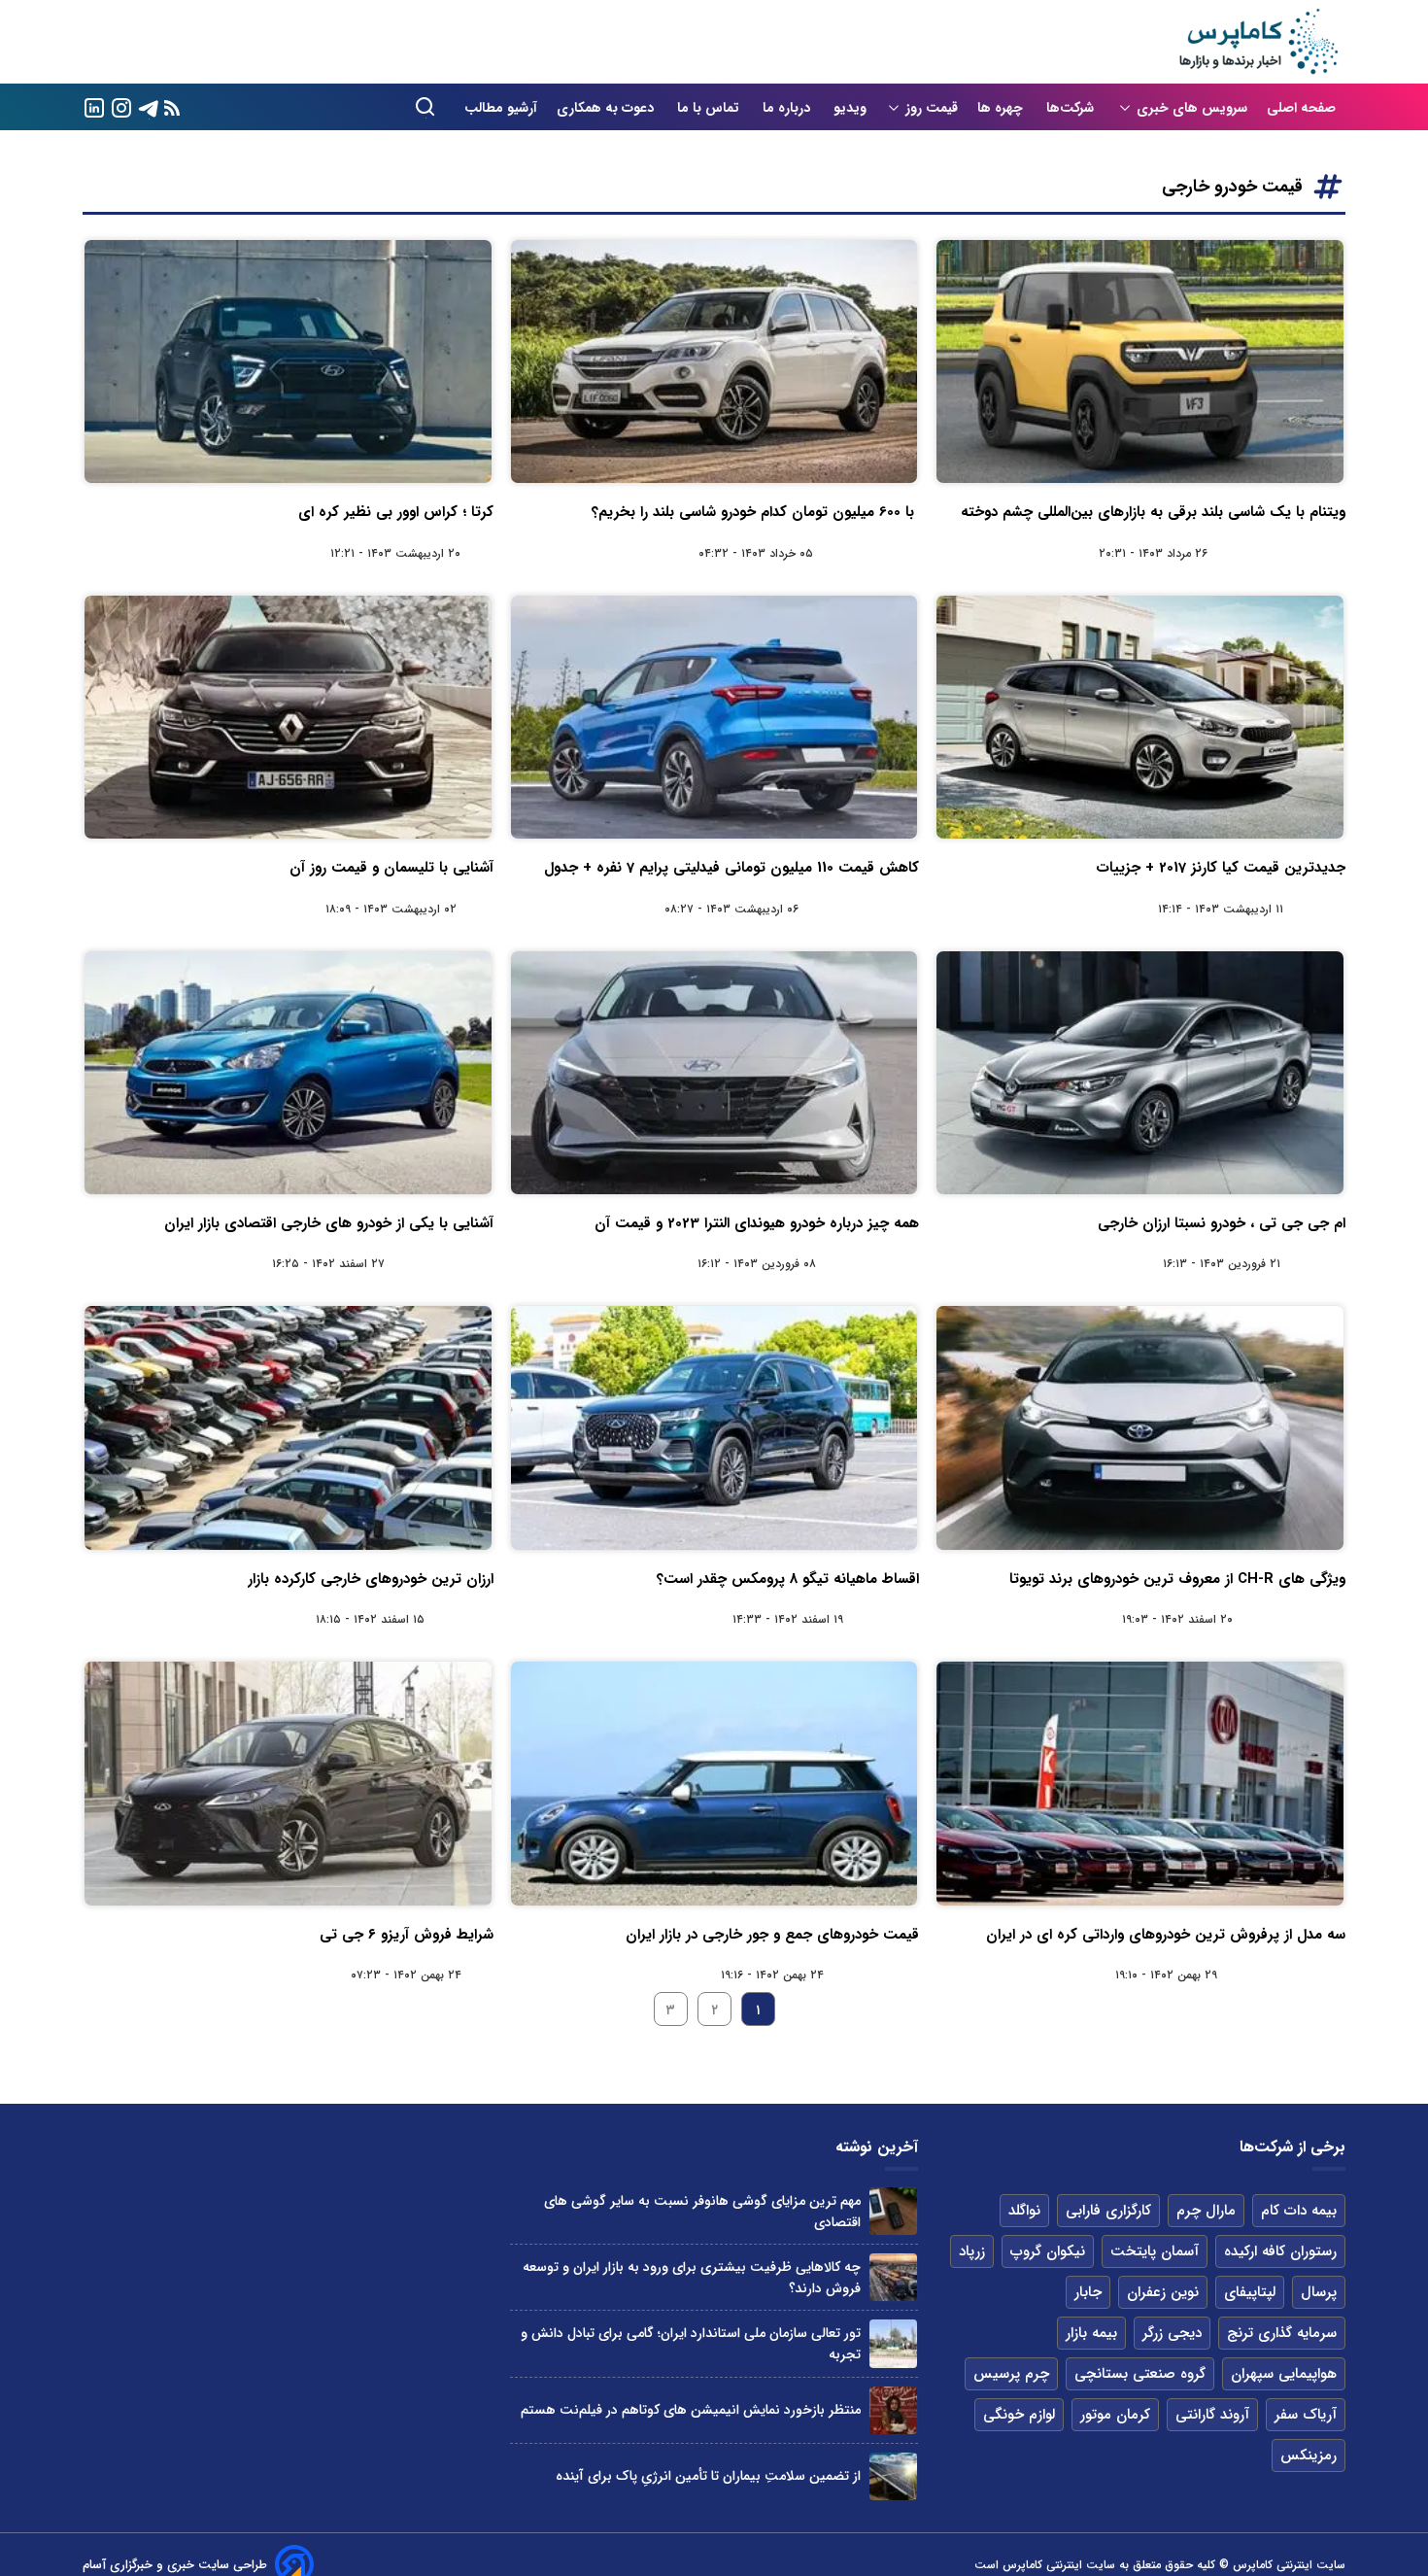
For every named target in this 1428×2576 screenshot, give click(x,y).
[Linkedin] (94, 106)
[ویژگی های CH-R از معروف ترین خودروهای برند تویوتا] (1140, 1427)
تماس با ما (710, 108)
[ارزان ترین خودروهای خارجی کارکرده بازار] (288, 1427)
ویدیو (850, 108)
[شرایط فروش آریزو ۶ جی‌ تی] (288, 1783)
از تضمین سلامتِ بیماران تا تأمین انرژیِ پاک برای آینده (708, 2476)
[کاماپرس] (1258, 42)
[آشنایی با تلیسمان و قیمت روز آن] (288, 717)
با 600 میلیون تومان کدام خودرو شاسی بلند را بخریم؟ (755, 512)
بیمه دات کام (1299, 2211)
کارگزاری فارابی (1108, 2211)
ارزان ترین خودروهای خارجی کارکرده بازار (371, 1579)
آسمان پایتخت (1155, 2251)
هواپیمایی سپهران (1284, 2374)
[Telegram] (149, 106)
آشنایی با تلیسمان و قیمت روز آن (391, 868)
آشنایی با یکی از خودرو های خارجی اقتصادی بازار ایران (329, 1223)
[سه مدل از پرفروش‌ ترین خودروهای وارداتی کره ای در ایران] (1140, 1783)
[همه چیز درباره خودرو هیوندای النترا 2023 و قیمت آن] (714, 1073)
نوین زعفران (1163, 2292)
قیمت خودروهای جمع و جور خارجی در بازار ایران (772, 1935)
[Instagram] (121, 106)
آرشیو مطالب (501, 108)
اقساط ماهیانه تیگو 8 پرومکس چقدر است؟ (788, 1579)
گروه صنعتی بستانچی (1140, 2374)
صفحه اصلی (1301, 108)
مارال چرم (1206, 2211)
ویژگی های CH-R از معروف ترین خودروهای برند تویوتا (1177, 1579)
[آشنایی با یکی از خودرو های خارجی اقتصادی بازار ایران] (288, 1073)
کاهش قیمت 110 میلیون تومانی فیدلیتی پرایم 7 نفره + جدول (731, 868)
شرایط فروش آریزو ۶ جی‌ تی (407, 1935)
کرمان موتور (1115, 2415)
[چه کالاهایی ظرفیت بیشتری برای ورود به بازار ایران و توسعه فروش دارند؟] (893, 2277)
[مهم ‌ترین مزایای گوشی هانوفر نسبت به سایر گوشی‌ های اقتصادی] (893, 2211)
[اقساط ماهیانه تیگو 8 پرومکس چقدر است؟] (714, 1427)
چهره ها (1002, 108)
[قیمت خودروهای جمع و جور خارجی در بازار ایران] (714, 1783)
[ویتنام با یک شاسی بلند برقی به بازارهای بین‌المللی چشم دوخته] (1140, 361)
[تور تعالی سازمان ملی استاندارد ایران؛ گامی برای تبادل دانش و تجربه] (893, 2343)
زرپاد (972, 2251)
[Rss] (172, 107)
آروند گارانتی (1212, 2415)
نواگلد (1024, 2211)
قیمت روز (932, 108)
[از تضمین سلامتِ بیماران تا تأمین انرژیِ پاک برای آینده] (893, 2476)
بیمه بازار (1091, 2333)
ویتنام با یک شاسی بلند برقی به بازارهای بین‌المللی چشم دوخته (1153, 512)
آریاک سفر (1306, 2415)
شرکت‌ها (1072, 108)
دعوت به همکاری (607, 108)
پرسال (1319, 2292)
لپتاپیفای (1250, 2292)
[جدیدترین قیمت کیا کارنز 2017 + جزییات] (1140, 717)
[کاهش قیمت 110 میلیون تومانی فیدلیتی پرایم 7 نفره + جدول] (714, 717)
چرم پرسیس (1011, 2374)
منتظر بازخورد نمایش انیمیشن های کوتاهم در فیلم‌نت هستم (691, 2410)
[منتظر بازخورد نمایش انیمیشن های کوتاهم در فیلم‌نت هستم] (893, 2410)
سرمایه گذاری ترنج (1282, 2333)
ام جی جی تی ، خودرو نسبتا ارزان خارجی (1222, 1223)
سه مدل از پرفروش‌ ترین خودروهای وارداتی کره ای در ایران (1166, 1935)
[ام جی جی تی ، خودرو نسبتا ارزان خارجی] (1140, 1073)
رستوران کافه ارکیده (1280, 2251)
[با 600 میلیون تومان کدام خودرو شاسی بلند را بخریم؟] (714, 361)
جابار (1088, 2292)
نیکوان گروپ (1048, 2251)
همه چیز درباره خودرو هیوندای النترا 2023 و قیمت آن (757, 1223)
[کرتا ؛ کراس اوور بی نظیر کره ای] (288, 361)
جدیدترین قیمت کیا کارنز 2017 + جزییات (1221, 868)
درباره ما (788, 108)
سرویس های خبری (1192, 108)
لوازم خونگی (1019, 2415)
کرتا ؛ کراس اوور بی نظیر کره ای (396, 512)
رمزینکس (1309, 2456)
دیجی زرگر (1172, 2333)
